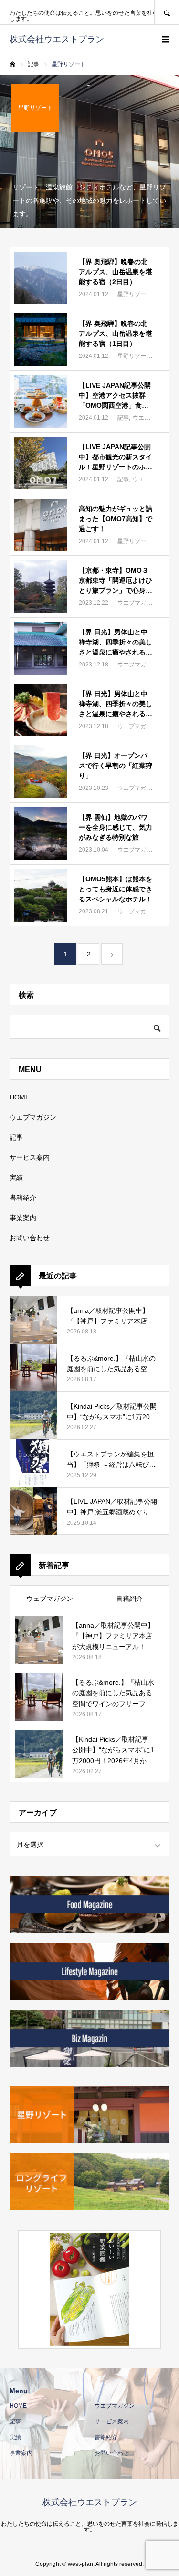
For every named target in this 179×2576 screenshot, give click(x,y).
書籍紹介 (23, 1198)
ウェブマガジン (50, 1599)
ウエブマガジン (33, 1117)
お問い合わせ (30, 1238)
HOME (20, 1097)
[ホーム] (12, 64)
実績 (16, 1177)
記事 (16, 1137)
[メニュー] (165, 39)
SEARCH (167, 12)
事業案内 (23, 1218)
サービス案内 (30, 1157)
